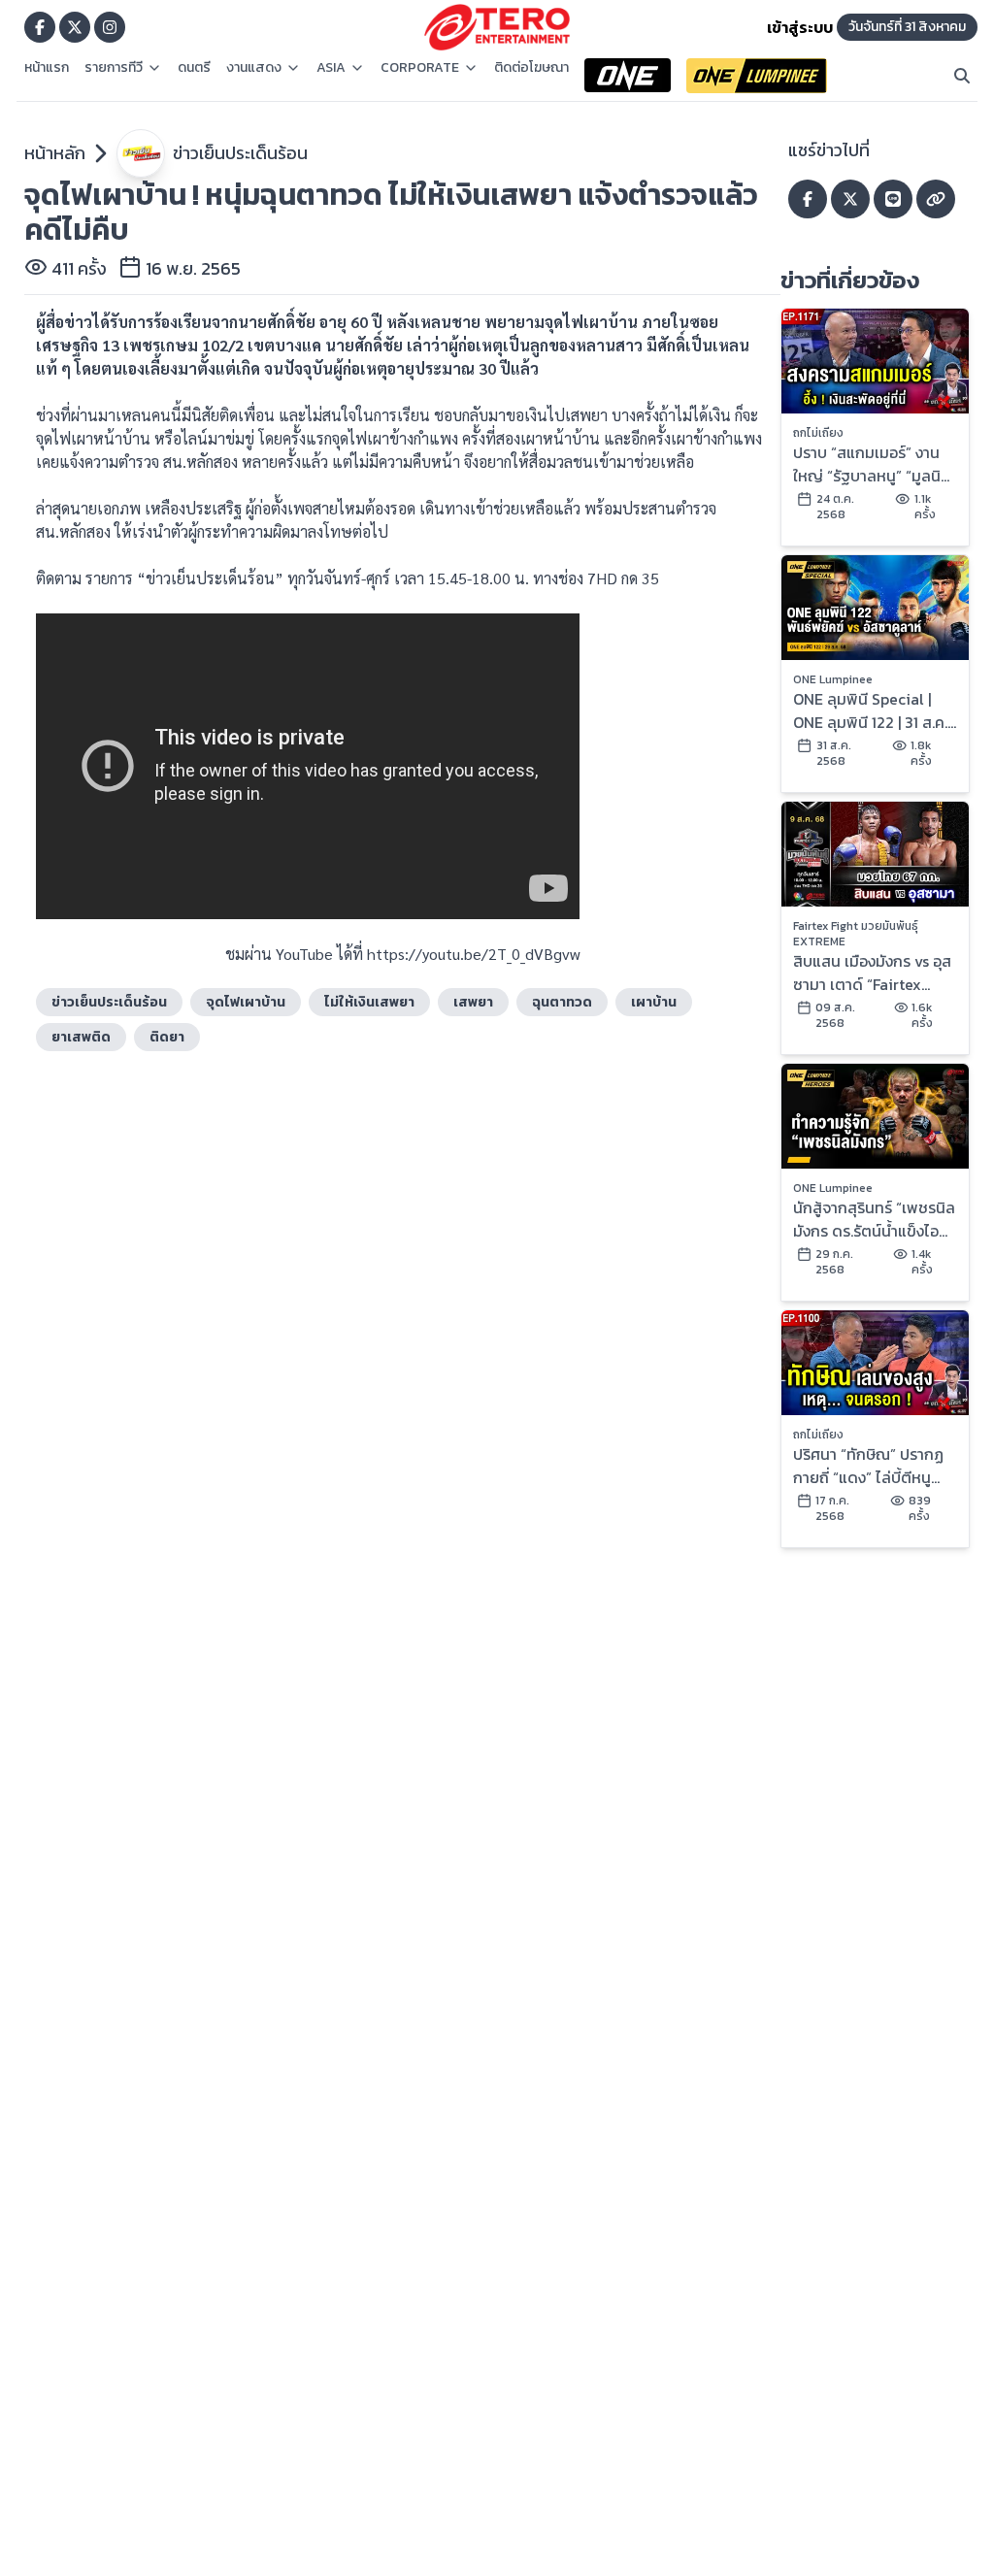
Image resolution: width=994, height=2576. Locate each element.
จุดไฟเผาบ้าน (246, 1002)
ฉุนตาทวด (562, 1002)
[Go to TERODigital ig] (110, 27)
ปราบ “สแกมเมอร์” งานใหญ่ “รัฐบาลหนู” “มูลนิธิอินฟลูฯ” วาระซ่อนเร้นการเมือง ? (871, 464)
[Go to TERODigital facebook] (40, 27)
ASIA (331, 68)
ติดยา (167, 1037)
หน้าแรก (47, 68)
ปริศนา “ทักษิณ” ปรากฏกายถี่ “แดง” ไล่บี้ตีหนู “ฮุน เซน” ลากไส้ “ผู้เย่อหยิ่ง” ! (868, 1466)
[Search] (962, 76)
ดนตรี (194, 68)
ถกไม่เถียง (818, 433)
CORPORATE (420, 68)
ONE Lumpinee (833, 679)
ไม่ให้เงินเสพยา (369, 1002)
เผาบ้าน (654, 1002)
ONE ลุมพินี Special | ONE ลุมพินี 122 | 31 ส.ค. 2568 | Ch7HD (870, 710)
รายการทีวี (114, 68)
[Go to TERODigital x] (75, 27)
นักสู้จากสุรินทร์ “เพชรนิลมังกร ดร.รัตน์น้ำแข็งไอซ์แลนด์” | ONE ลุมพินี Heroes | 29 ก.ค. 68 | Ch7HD (874, 1219)
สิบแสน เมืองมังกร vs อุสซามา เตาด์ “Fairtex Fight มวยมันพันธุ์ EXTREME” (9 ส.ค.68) (872, 973)
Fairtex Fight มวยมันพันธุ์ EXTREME (856, 934)
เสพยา (473, 1002)
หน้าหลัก (55, 153)
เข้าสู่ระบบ (800, 27)
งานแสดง (254, 68)
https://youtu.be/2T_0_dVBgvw (474, 954)
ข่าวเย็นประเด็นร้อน (240, 153)
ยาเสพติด (81, 1037)
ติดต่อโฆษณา (531, 68)
